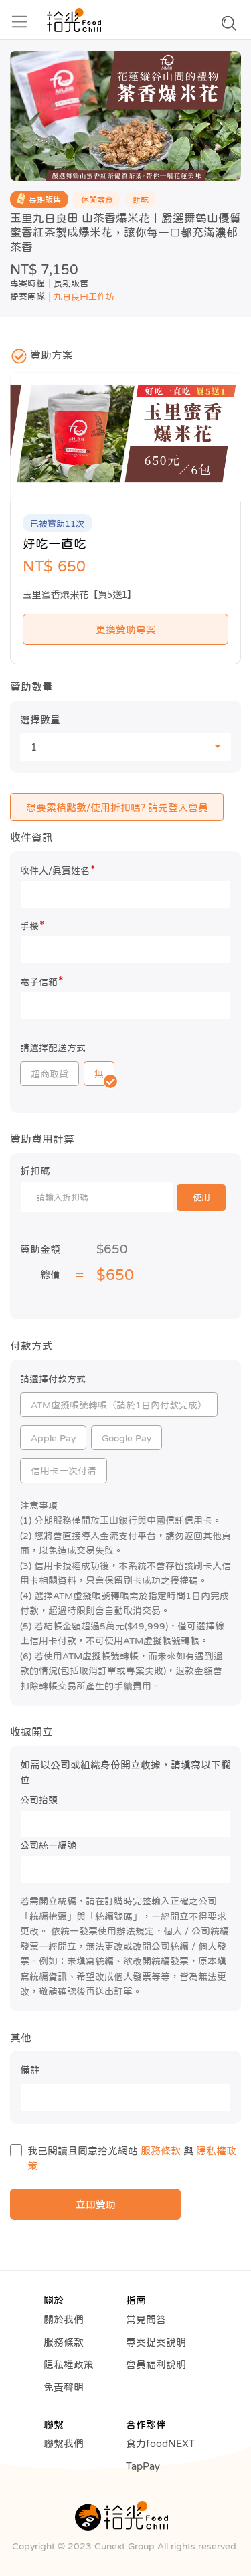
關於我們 (64, 2319)
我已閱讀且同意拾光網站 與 (132, 2158)
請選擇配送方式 (53, 1048)
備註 (30, 2070)
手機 (32, 925)
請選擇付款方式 (53, 1379)
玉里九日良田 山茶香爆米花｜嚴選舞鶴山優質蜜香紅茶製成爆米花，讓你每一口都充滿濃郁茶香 (125, 233)
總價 (50, 1274)
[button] (125, 747)
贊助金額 (40, 1249)
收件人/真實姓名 (58, 869)
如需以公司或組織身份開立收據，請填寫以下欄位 (125, 1772)
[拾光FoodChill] (74, 20)
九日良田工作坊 (84, 297)
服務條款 (161, 2151)
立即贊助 (96, 2204)
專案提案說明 (156, 2342)
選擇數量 (40, 720)
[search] (229, 27)
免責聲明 (64, 2387)
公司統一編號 (48, 1845)
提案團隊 (27, 297)
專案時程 (27, 283)
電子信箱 (42, 981)
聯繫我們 (64, 2443)
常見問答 (146, 2319)
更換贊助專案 (126, 629)
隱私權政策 (69, 2364)
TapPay (143, 2466)
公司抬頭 (39, 1800)
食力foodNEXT (160, 2443)
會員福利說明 (156, 2364)
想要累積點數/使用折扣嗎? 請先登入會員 (117, 807)
